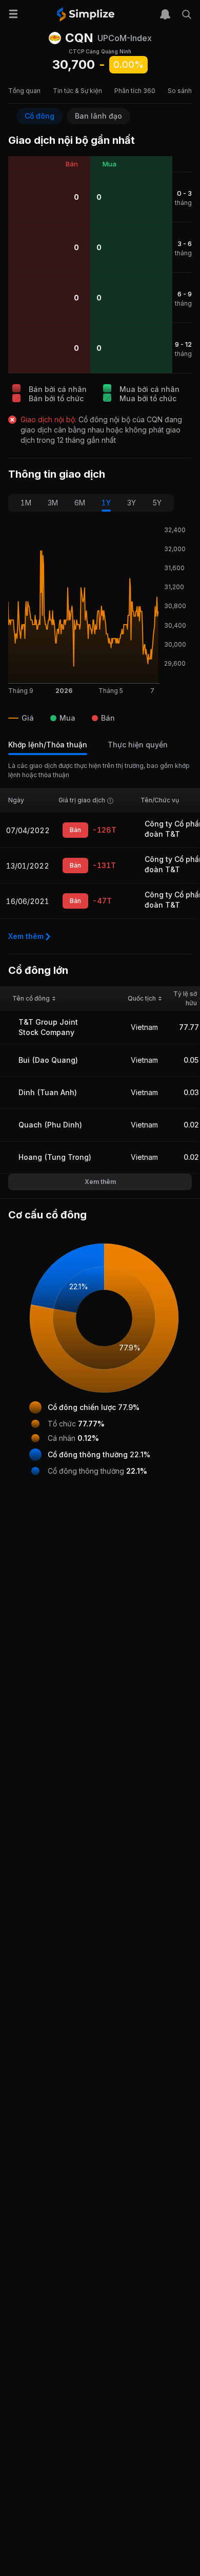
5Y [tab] (157, 503)
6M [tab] (80, 503)
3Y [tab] (132, 503)
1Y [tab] (106, 503)
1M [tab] (26, 503)
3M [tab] (53, 503)
